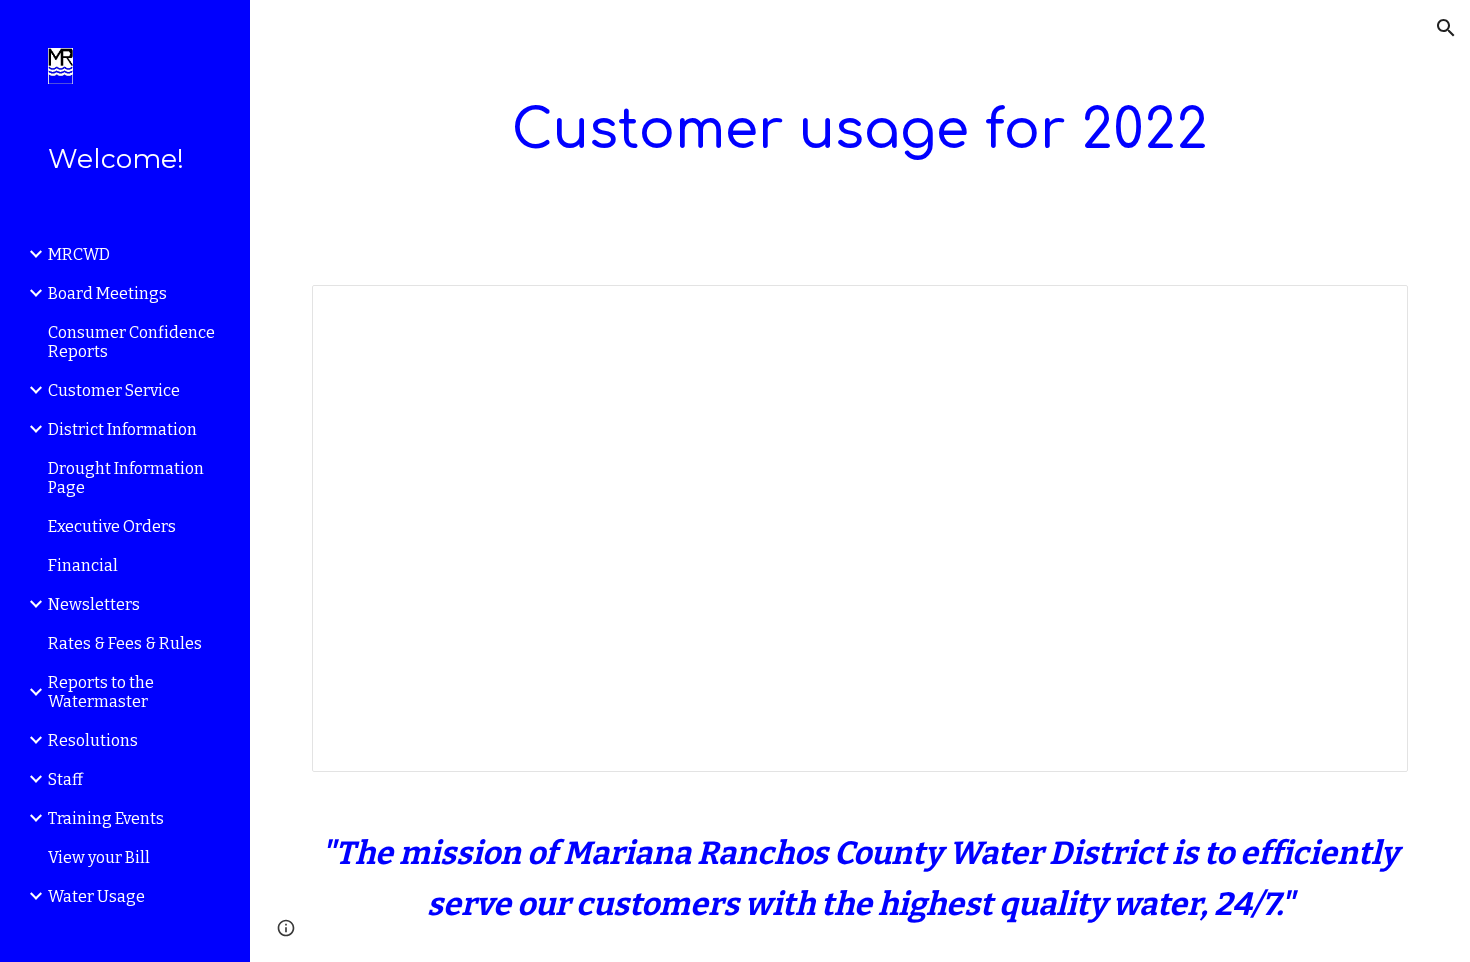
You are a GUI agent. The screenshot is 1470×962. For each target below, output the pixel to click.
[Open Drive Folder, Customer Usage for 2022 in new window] (1370, 311)
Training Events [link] (106, 818)
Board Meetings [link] (107, 293)
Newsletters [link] (94, 604)
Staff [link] (65, 779)
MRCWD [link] (79, 254)
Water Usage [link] (96, 896)
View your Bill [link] (99, 857)
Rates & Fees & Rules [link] (125, 643)
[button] (1446, 28)
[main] (859, 130)
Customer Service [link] (114, 390)
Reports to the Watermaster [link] (101, 692)
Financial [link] (83, 565)
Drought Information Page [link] (126, 478)
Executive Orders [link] (112, 526)
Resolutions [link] (93, 740)
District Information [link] (122, 429)
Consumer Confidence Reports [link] (131, 342)
